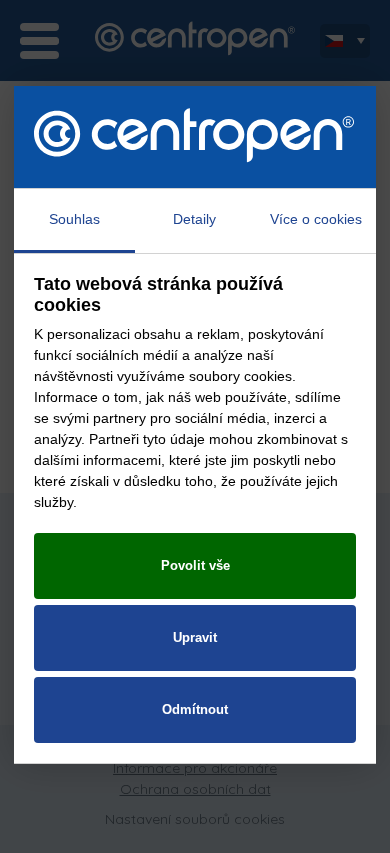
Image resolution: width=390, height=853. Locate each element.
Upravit (195, 637)
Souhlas (74, 219)
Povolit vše (195, 565)
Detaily (194, 219)
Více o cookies (316, 219)
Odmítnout (195, 709)
